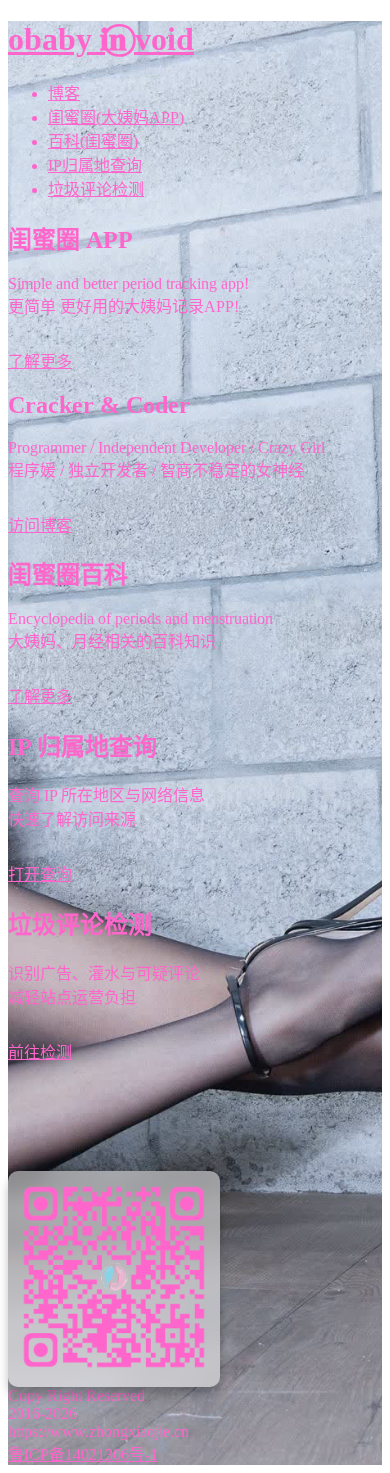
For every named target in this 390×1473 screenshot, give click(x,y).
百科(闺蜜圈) (93, 141)
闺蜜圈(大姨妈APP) (116, 117)
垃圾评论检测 (96, 189)
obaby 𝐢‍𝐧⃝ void (101, 39)
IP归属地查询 (95, 165)
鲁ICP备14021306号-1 (83, 1454)
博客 (64, 93)
